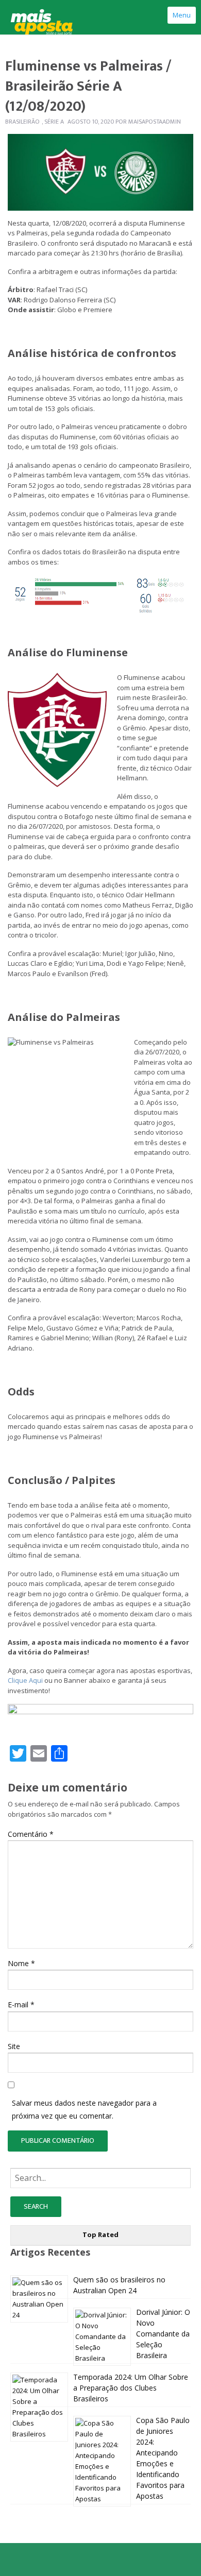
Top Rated (100, 2234)
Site (14, 2046)
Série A (54, 122)
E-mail (21, 2004)
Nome (21, 1963)
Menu (182, 15)
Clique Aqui (25, 1680)
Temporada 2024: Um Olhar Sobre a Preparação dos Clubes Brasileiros (131, 2388)
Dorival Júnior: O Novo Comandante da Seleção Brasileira (163, 2334)
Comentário (31, 1834)
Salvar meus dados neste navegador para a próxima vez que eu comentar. (84, 2109)
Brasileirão (22, 122)
